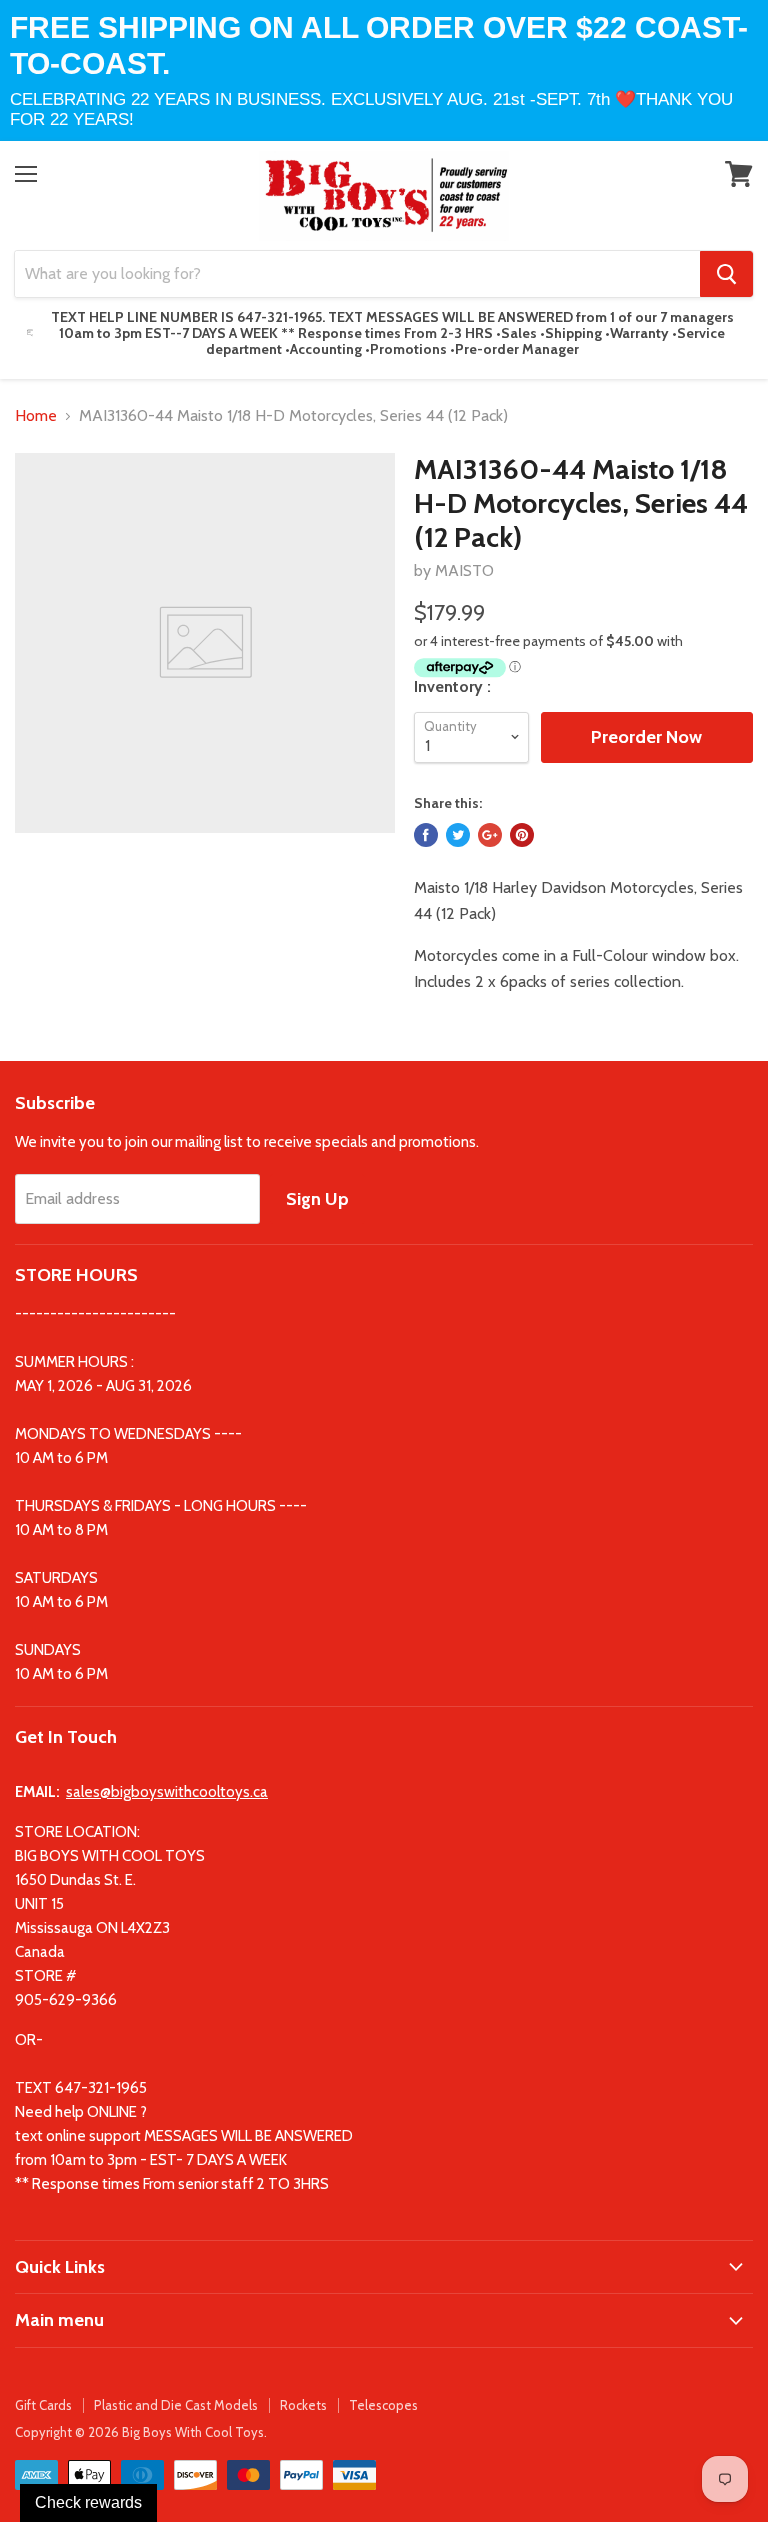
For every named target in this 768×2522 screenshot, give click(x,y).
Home (36, 416)
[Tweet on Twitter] (458, 835)
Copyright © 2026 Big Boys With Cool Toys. (141, 2432)
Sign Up (317, 1199)
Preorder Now (646, 737)
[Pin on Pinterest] (522, 835)
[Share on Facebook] (426, 835)
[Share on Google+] (490, 835)
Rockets (303, 2405)
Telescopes (383, 2405)
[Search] (726, 274)
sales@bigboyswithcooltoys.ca (167, 1792)
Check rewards (88, 2502)
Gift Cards (43, 2405)
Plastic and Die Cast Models (176, 2405)
